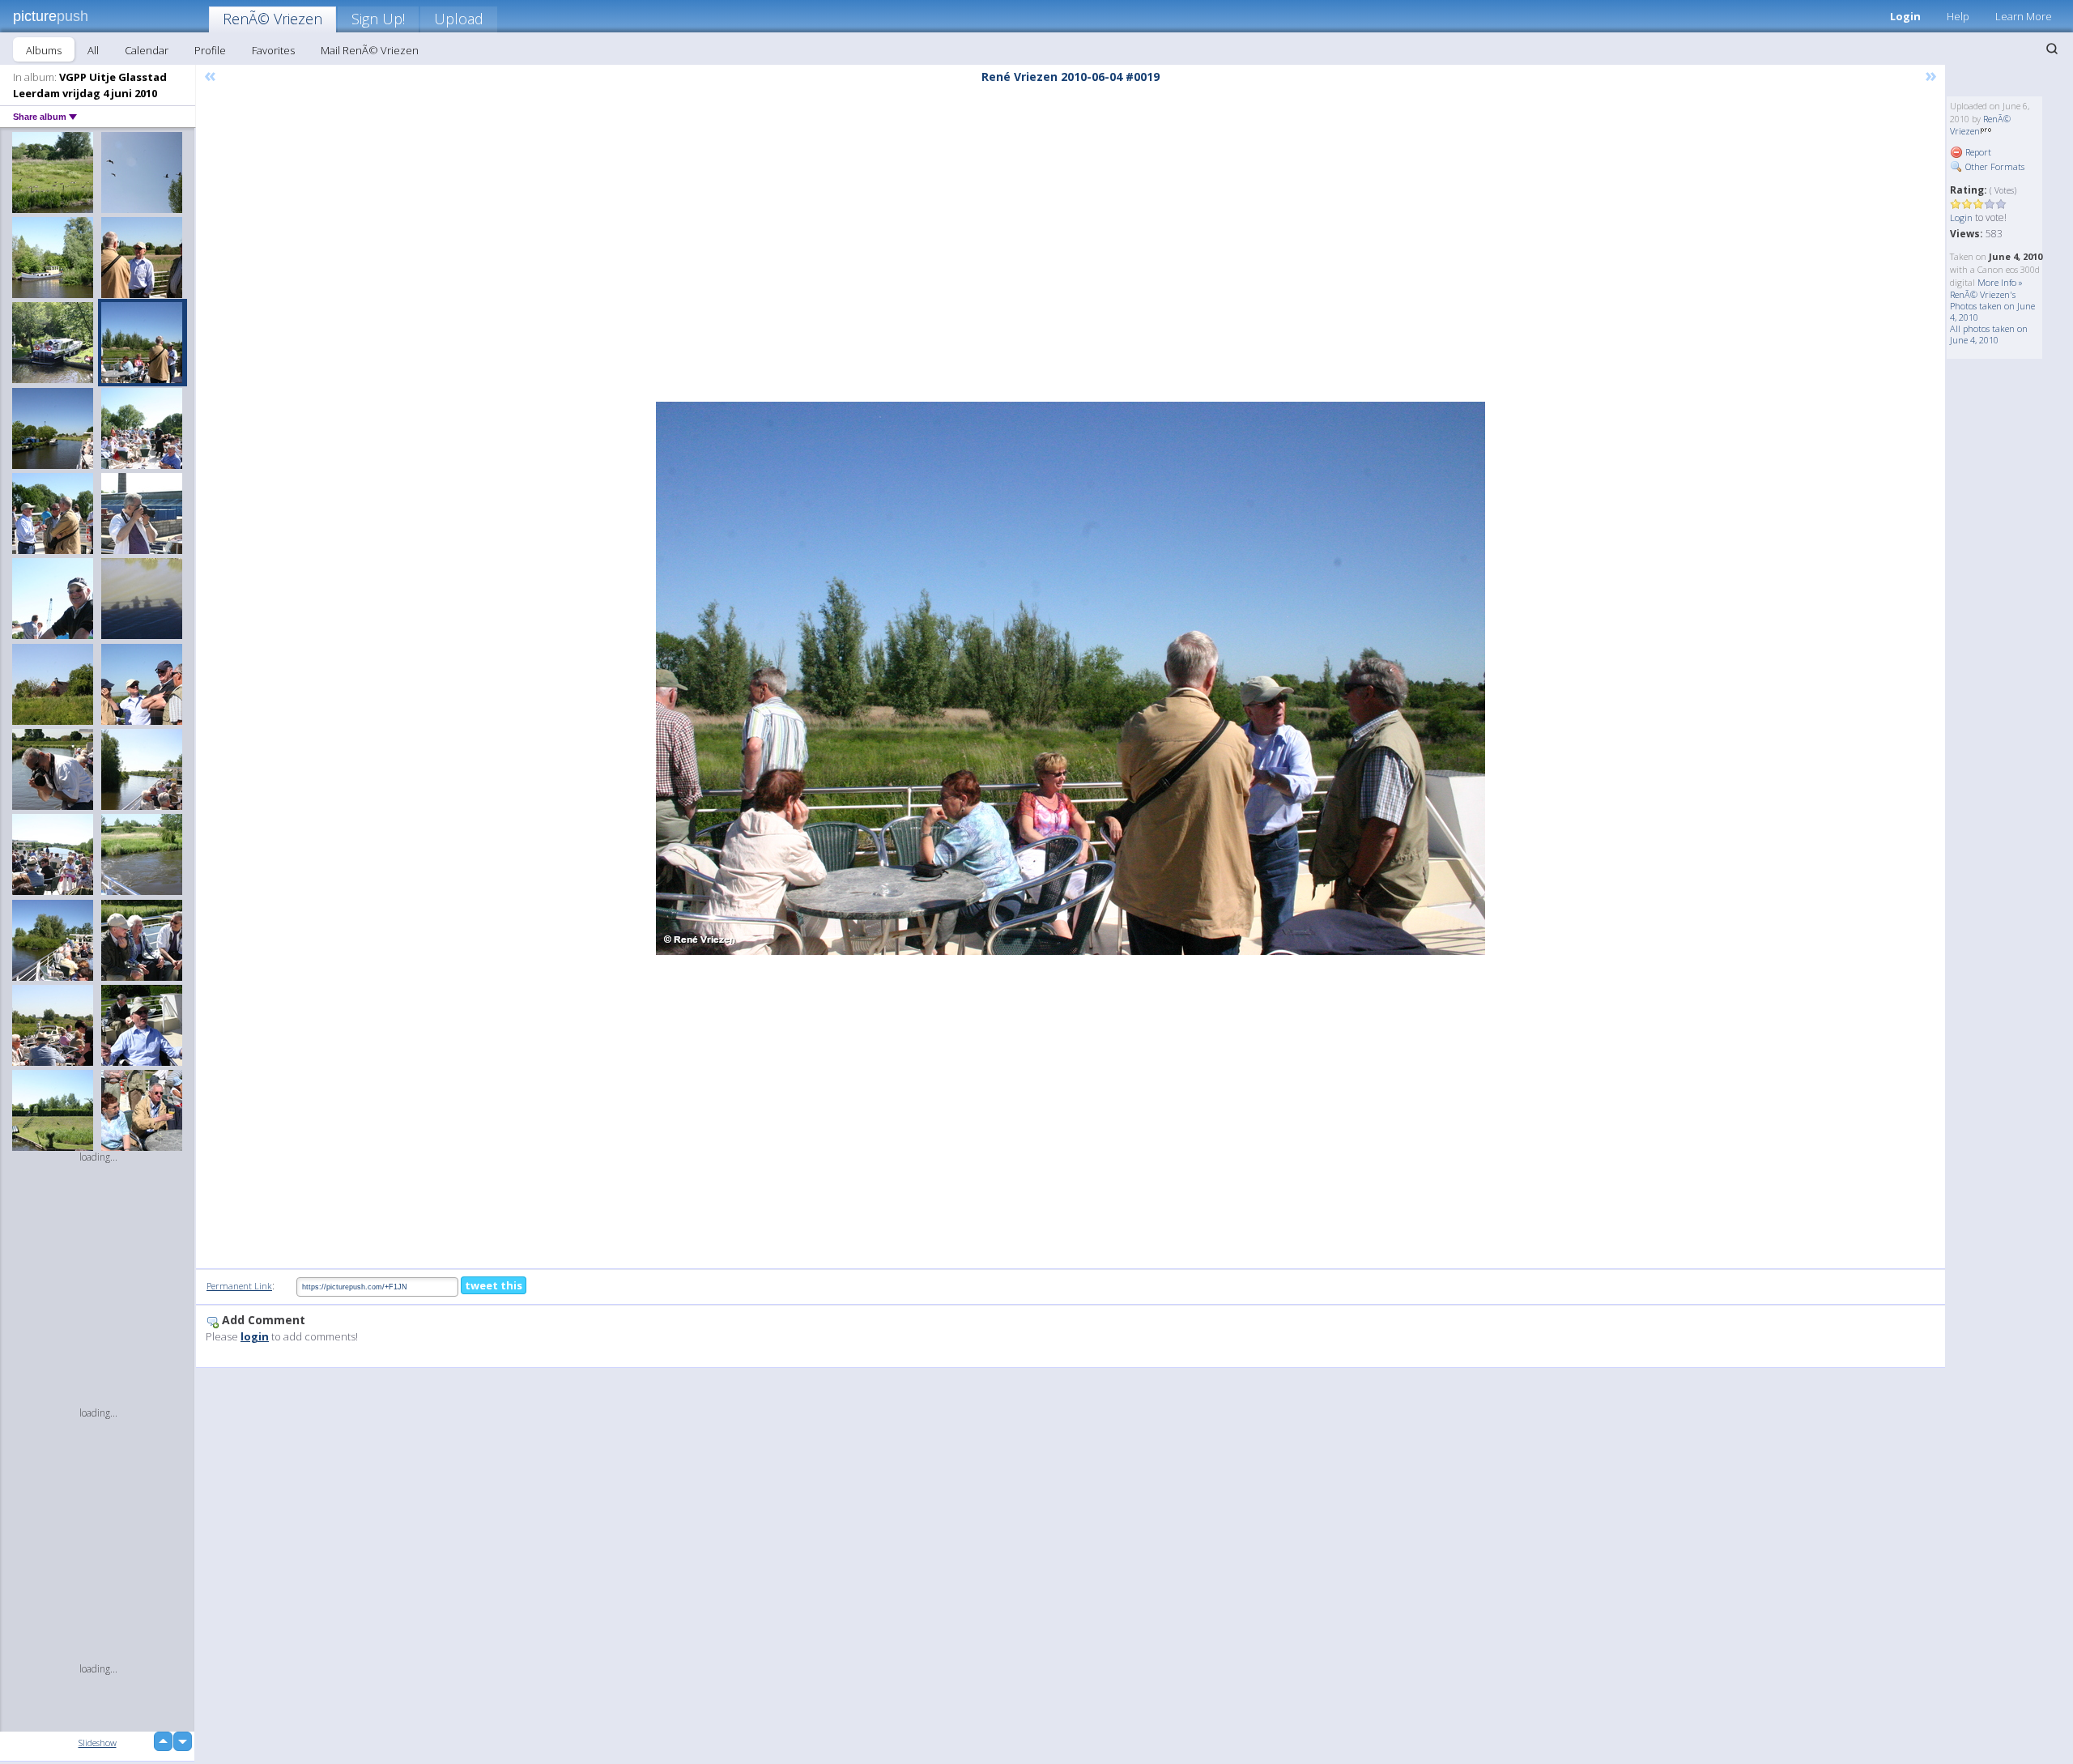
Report (1977, 152)
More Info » (2000, 282)
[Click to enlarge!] (1071, 678)
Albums (44, 50)
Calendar (147, 50)
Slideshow (98, 1743)
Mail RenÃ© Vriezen (370, 50)
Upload (459, 19)
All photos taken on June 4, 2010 (1989, 334)
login (255, 1336)
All (93, 50)
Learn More (2024, 16)
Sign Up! (378, 19)
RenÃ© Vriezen (272, 19)
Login (1905, 16)
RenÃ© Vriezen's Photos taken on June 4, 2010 (1992, 306)
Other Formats (1994, 166)
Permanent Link (239, 1286)
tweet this (494, 1285)
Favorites (273, 50)
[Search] (2052, 49)
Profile (210, 50)
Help (1958, 16)
